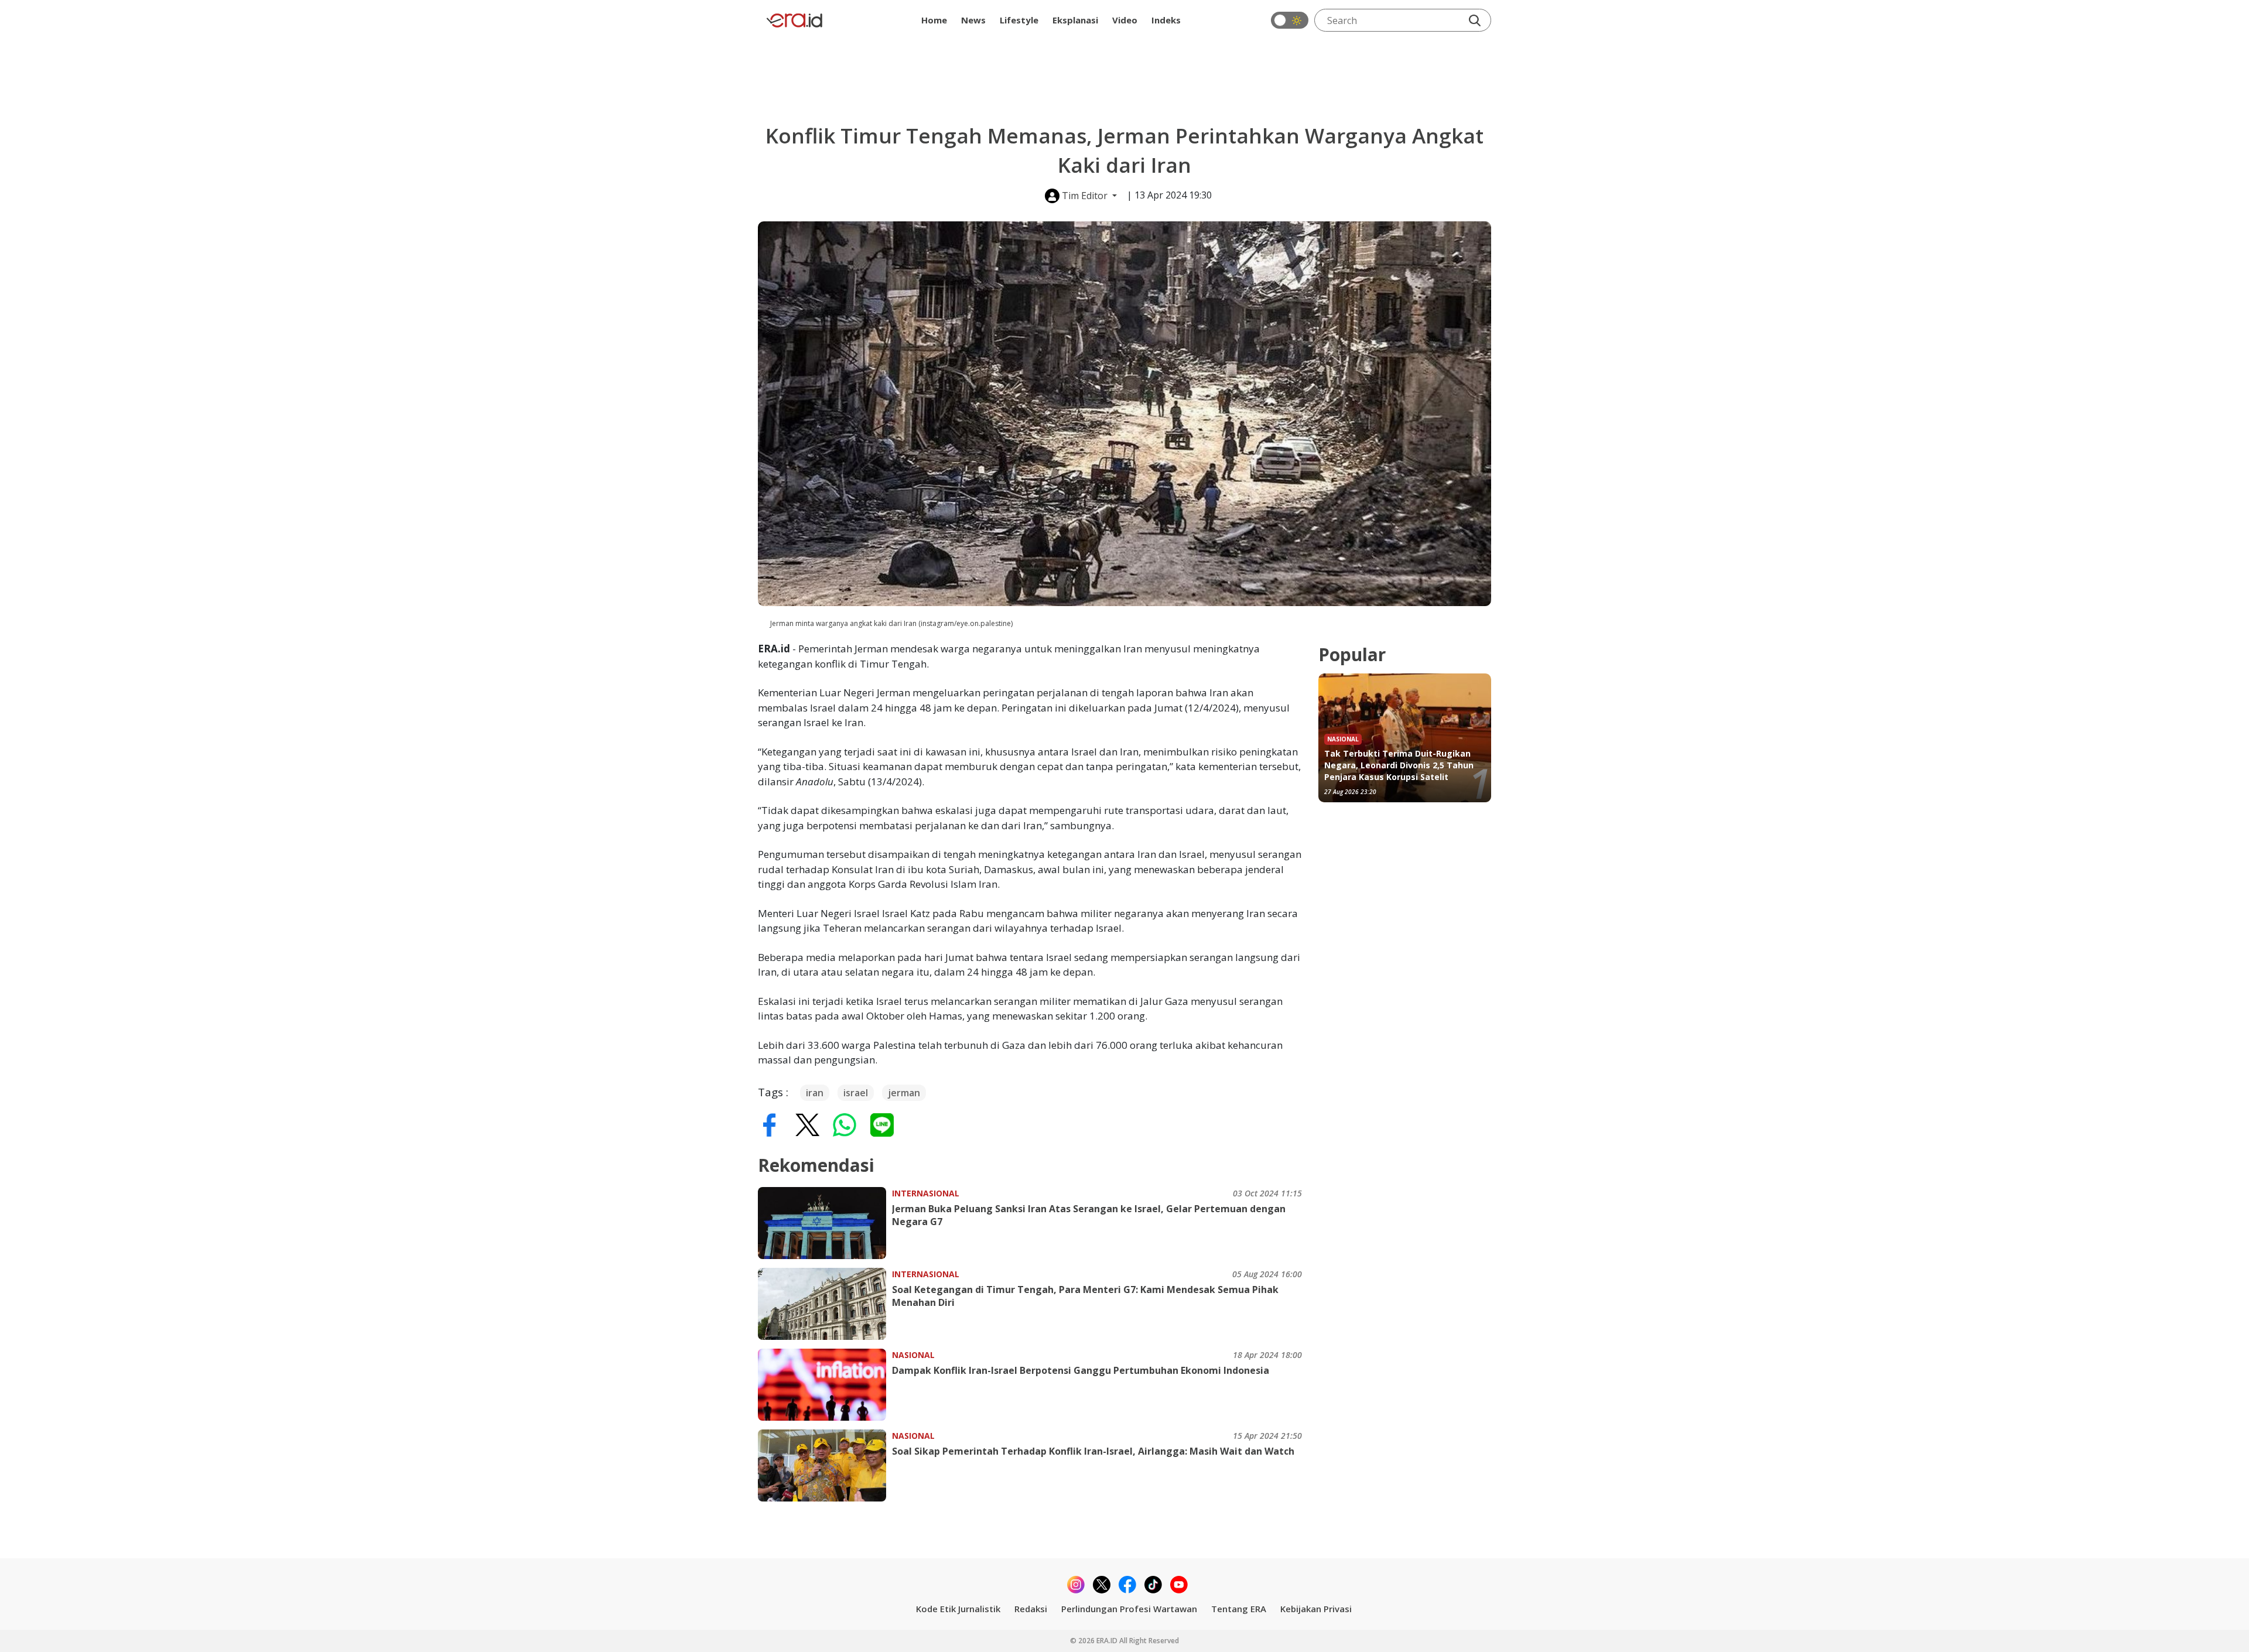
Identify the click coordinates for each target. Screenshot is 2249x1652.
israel (856, 1093)
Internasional (926, 1193)
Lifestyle (1019, 20)
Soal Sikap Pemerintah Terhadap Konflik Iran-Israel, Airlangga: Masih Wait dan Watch (1093, 1451)
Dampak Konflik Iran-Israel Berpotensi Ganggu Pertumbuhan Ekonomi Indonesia (1081, 1370)
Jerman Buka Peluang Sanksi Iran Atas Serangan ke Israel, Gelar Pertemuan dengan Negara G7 (1089, 1215)
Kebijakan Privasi (1316, 1609)
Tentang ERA (1239, 1609)
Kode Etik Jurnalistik (958, 1609)
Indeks (1166, 20)
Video (1125, 20)
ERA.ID (1108, 1641)
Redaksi (1031, 1609)
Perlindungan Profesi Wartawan (1129, 1609)
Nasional (913, 1355)
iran (815, 1093)
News (973, 20)
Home (934, 20)
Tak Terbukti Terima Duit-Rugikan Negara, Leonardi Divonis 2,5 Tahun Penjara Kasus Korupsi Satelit (1399, 765)
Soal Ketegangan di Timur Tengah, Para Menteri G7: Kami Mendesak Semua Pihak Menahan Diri (1085, 1296)
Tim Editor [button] (1085, 196)
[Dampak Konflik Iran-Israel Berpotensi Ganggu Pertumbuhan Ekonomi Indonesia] (825, 1385)
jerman (904, 1093)
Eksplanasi (1075, 20)
